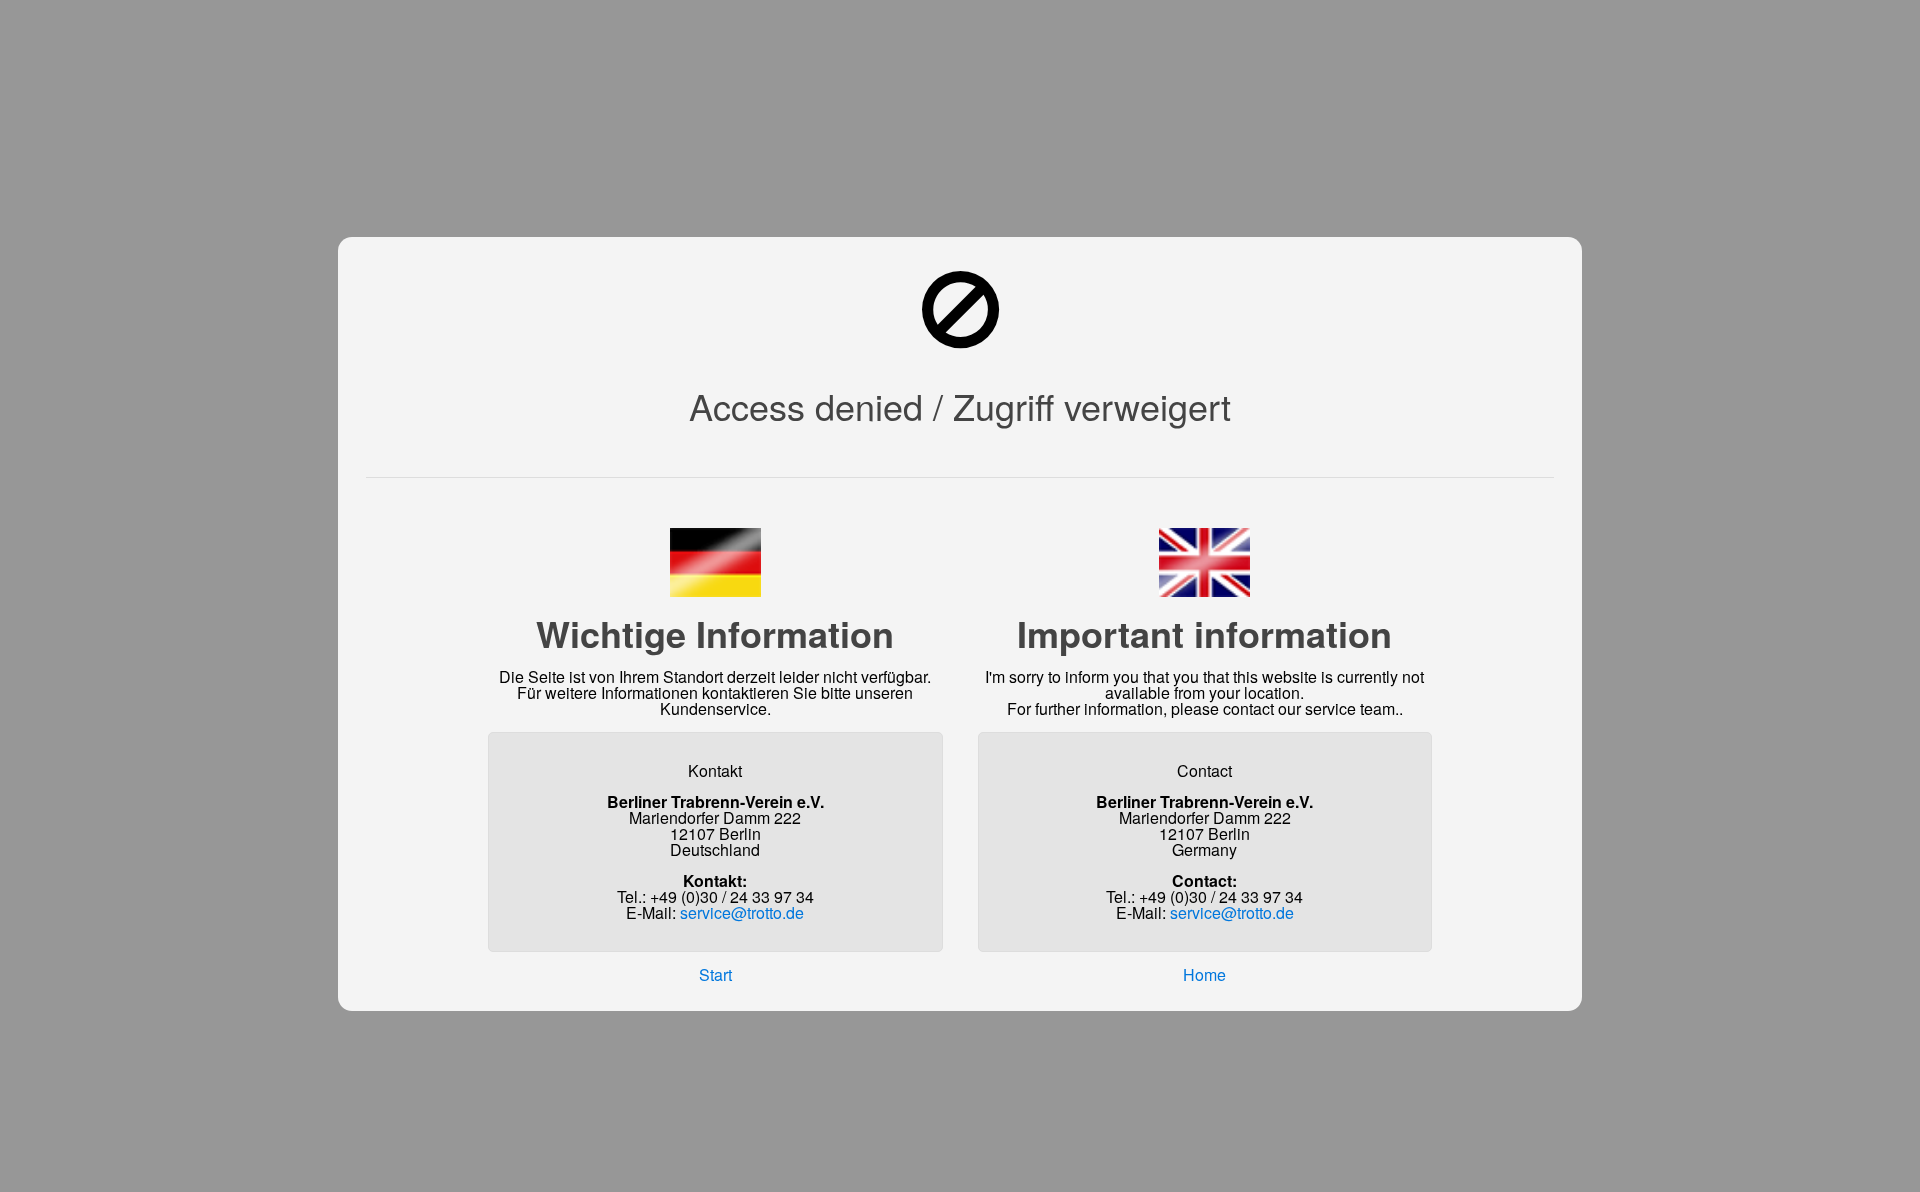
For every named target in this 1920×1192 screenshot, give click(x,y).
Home (1204, 974)
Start (715, 974)
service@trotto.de (742, 912)
